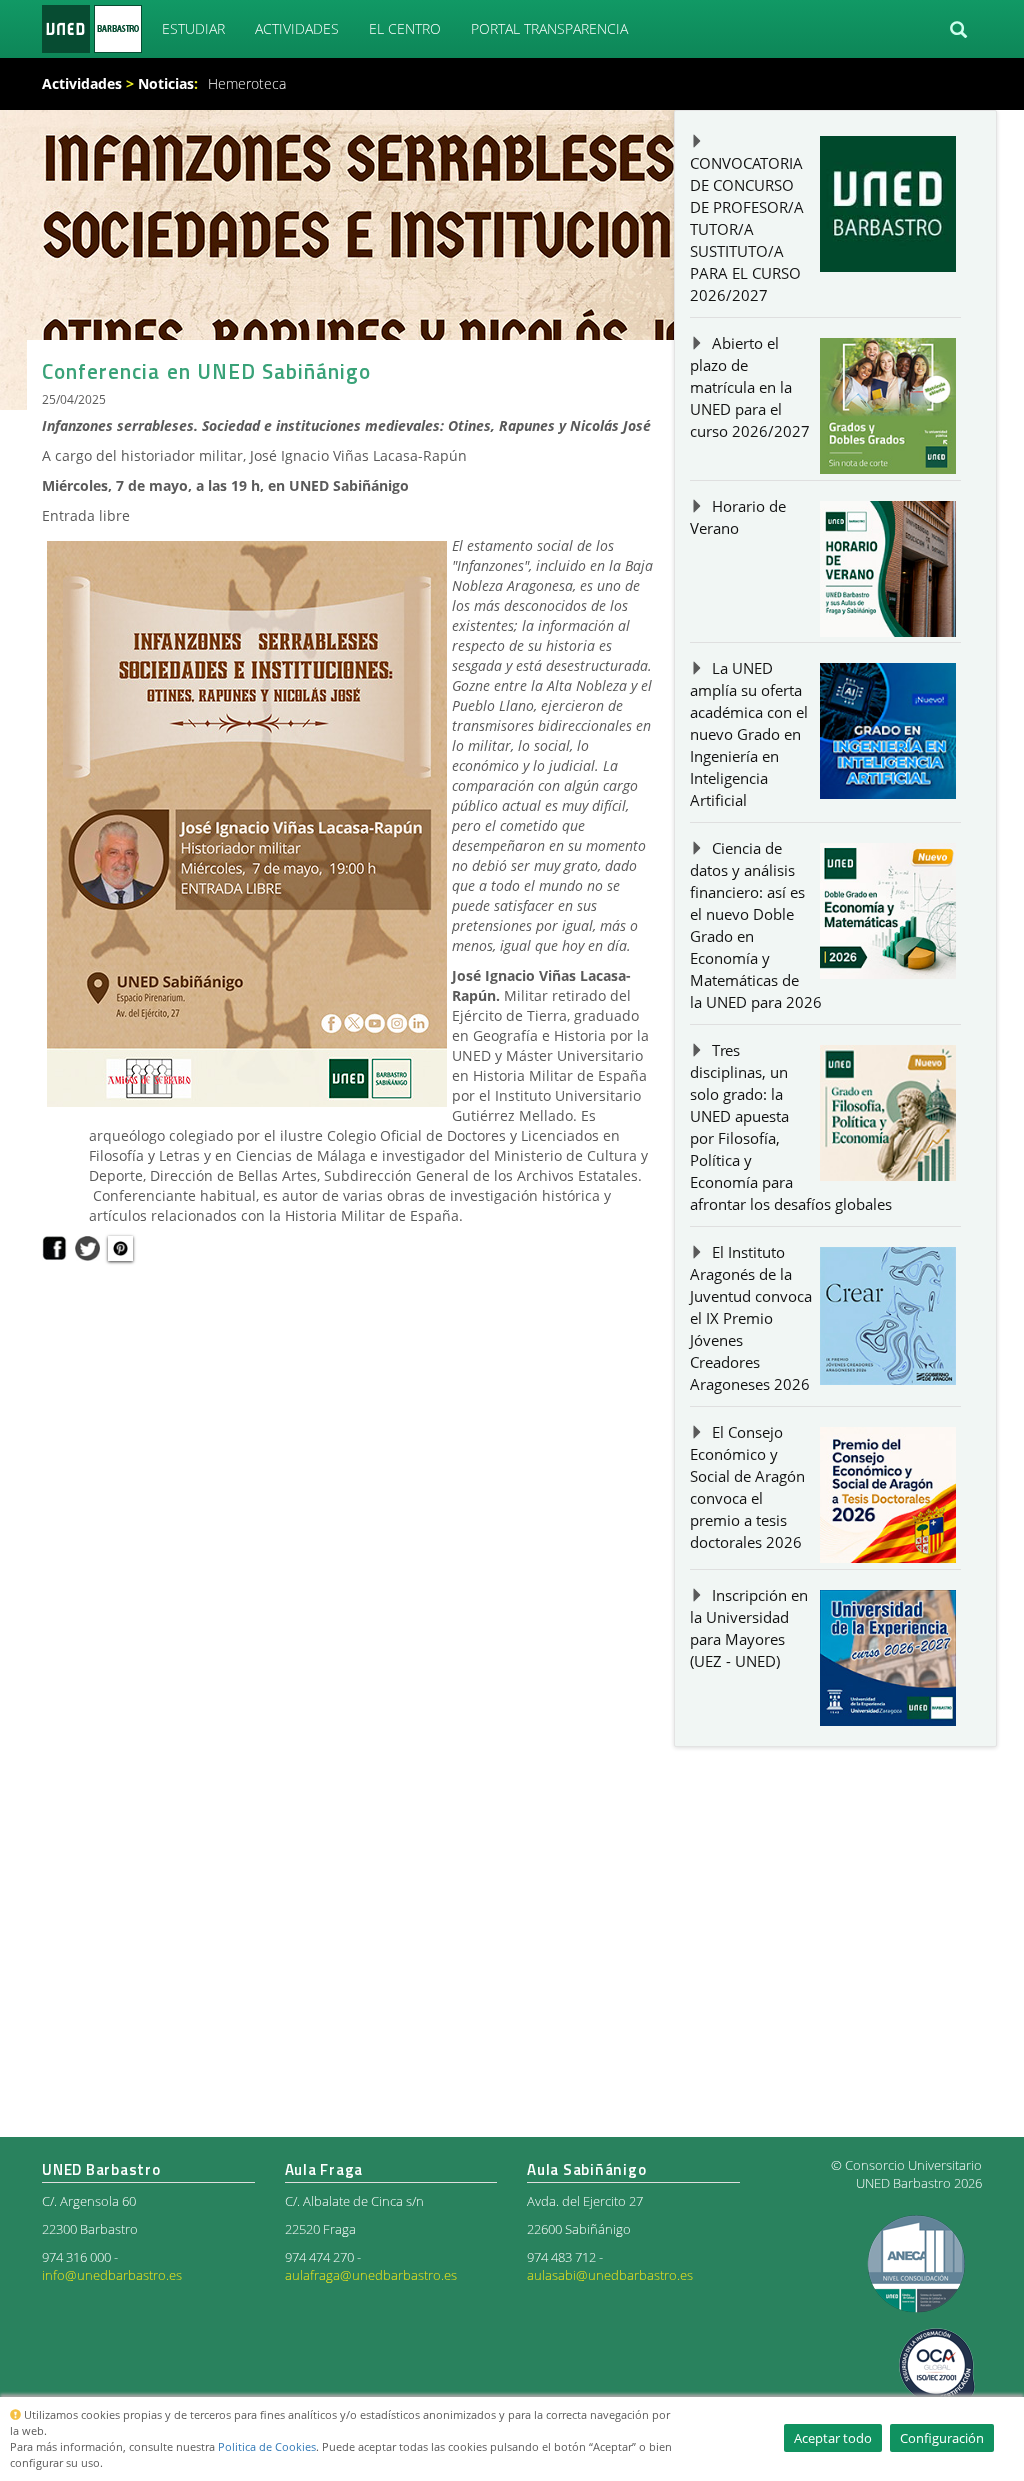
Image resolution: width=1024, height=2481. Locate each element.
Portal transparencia (549, 28)
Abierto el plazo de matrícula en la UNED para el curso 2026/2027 (750, 387)
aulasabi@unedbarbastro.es (610, 2275)
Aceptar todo (833, 2438)
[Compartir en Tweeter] (87, 1247)
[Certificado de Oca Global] (937, 2369)
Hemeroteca (247, 83)
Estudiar (193, 28)
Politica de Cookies (267, 2446)
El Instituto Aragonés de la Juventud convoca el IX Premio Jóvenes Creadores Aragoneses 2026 (751, 1318)
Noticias (166, 83)
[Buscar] (958, 30)
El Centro (405, 28)
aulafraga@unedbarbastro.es (371, 2275)
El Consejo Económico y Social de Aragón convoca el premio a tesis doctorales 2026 (747, 1487)
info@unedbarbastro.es (112, 2275)
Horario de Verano (738, 517)
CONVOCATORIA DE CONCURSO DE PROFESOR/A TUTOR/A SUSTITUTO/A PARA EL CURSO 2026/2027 (747, 229)
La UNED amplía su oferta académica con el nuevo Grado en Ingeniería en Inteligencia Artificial (749, 734)
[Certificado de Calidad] (917, 2261)
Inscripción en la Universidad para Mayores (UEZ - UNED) (749, 1628)
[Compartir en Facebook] (54, 1247)
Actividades (297, 28)
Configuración (942, 2438)
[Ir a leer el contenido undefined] (120, 1247)
